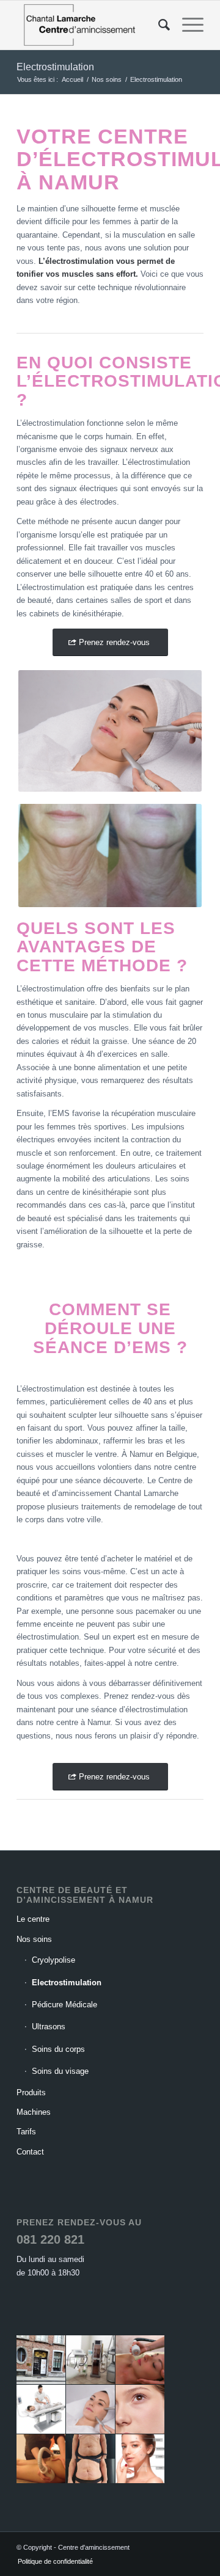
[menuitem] (158, 25)
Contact (30, 2152)
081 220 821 (50, 2239)
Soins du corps (58, 2049)
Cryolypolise (53, 1960)
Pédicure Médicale (64, 2005)
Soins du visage (60, 2071)
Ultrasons (49, 2027)
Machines (34, 2112)
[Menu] (187, 25)
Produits (31, 2093)
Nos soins (34, 1939)
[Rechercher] (158, 25)
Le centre (33, 1919)
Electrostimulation (55, 67)
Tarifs (26, 2132)
